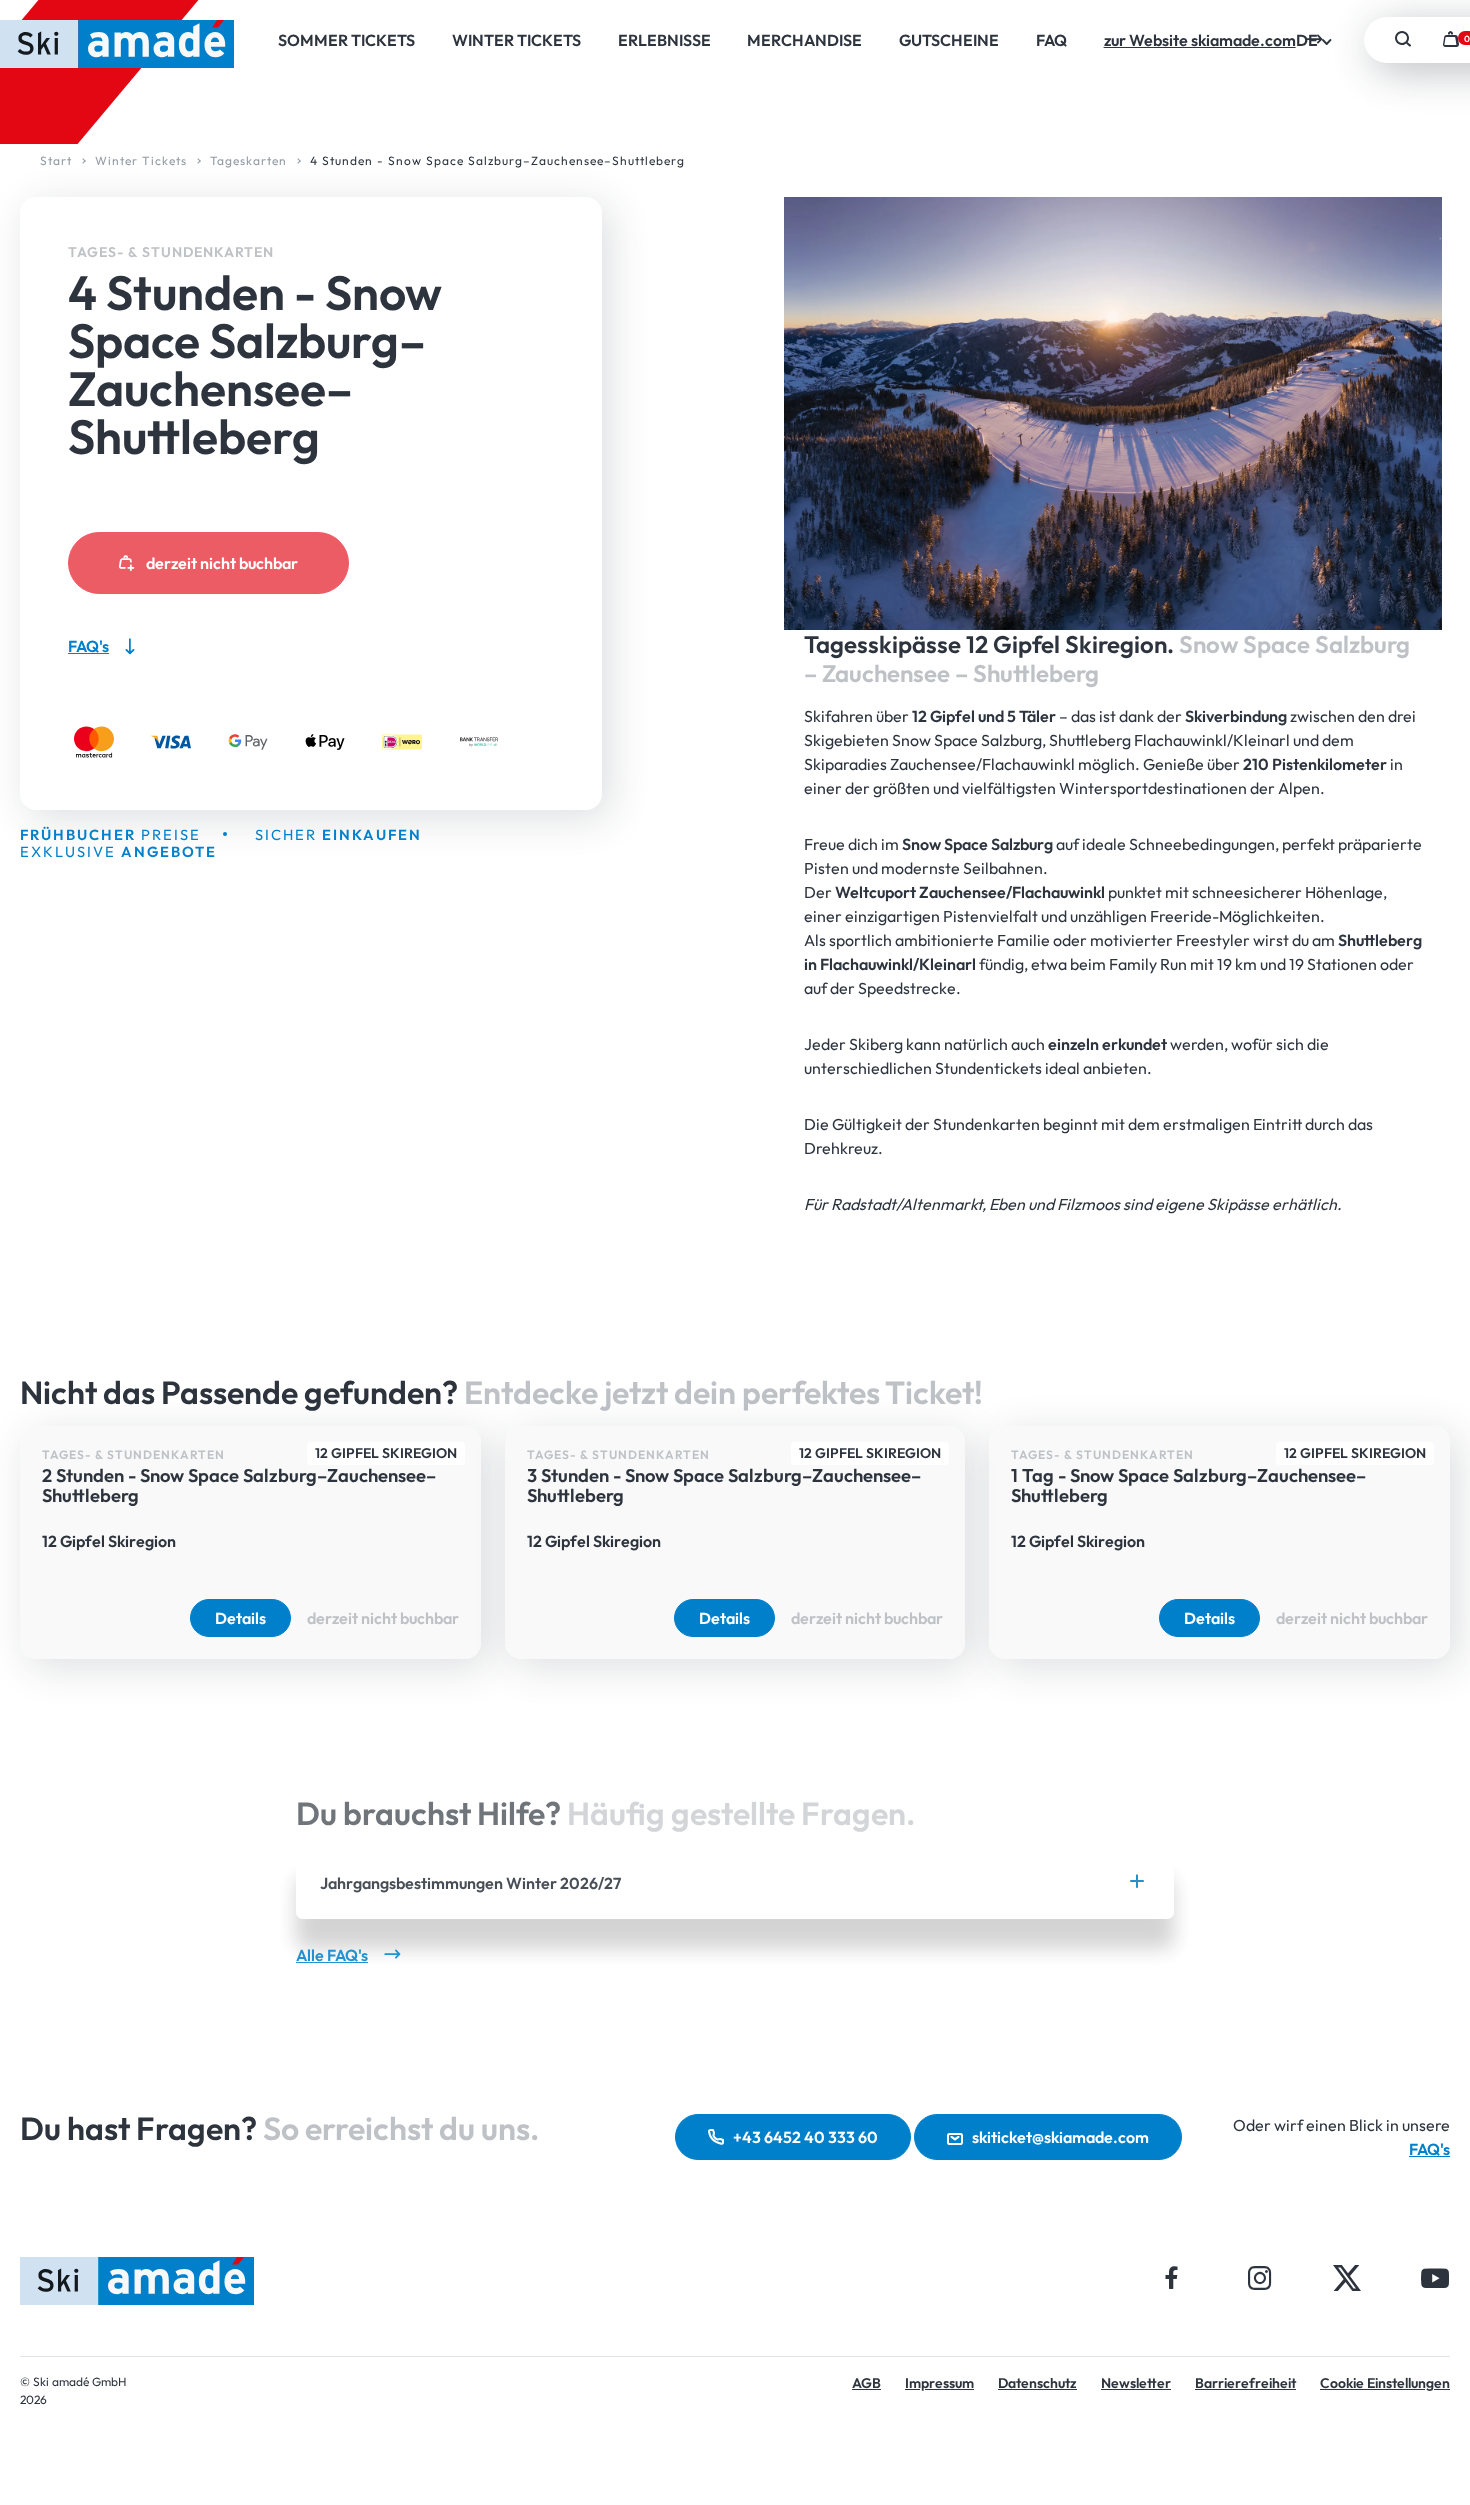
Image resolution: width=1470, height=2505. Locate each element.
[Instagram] (1259, 2277)
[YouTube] (1435, 2277)
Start (56, 160)
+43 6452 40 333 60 (805, 2137)
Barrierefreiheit (1245, 2383)
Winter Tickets (516, 40)
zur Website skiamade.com (1200, 40)
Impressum (939, 2383)
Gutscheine (949, 40)
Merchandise (804, 40)
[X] (1347, 2277)
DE (1308, 40)
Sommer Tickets (346, 40)
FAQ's (1429, 2149)
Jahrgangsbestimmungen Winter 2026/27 (470, 1883)
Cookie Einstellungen (1385, 2383)
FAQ (1051, 40)
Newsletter (1136, 2383)
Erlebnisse (664, 40)
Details (240, 1618)
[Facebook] (1172, 2277)
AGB (866, 2383)
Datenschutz (1037, 2383)
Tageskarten (248, 160)
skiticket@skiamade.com (1060, 2137)
